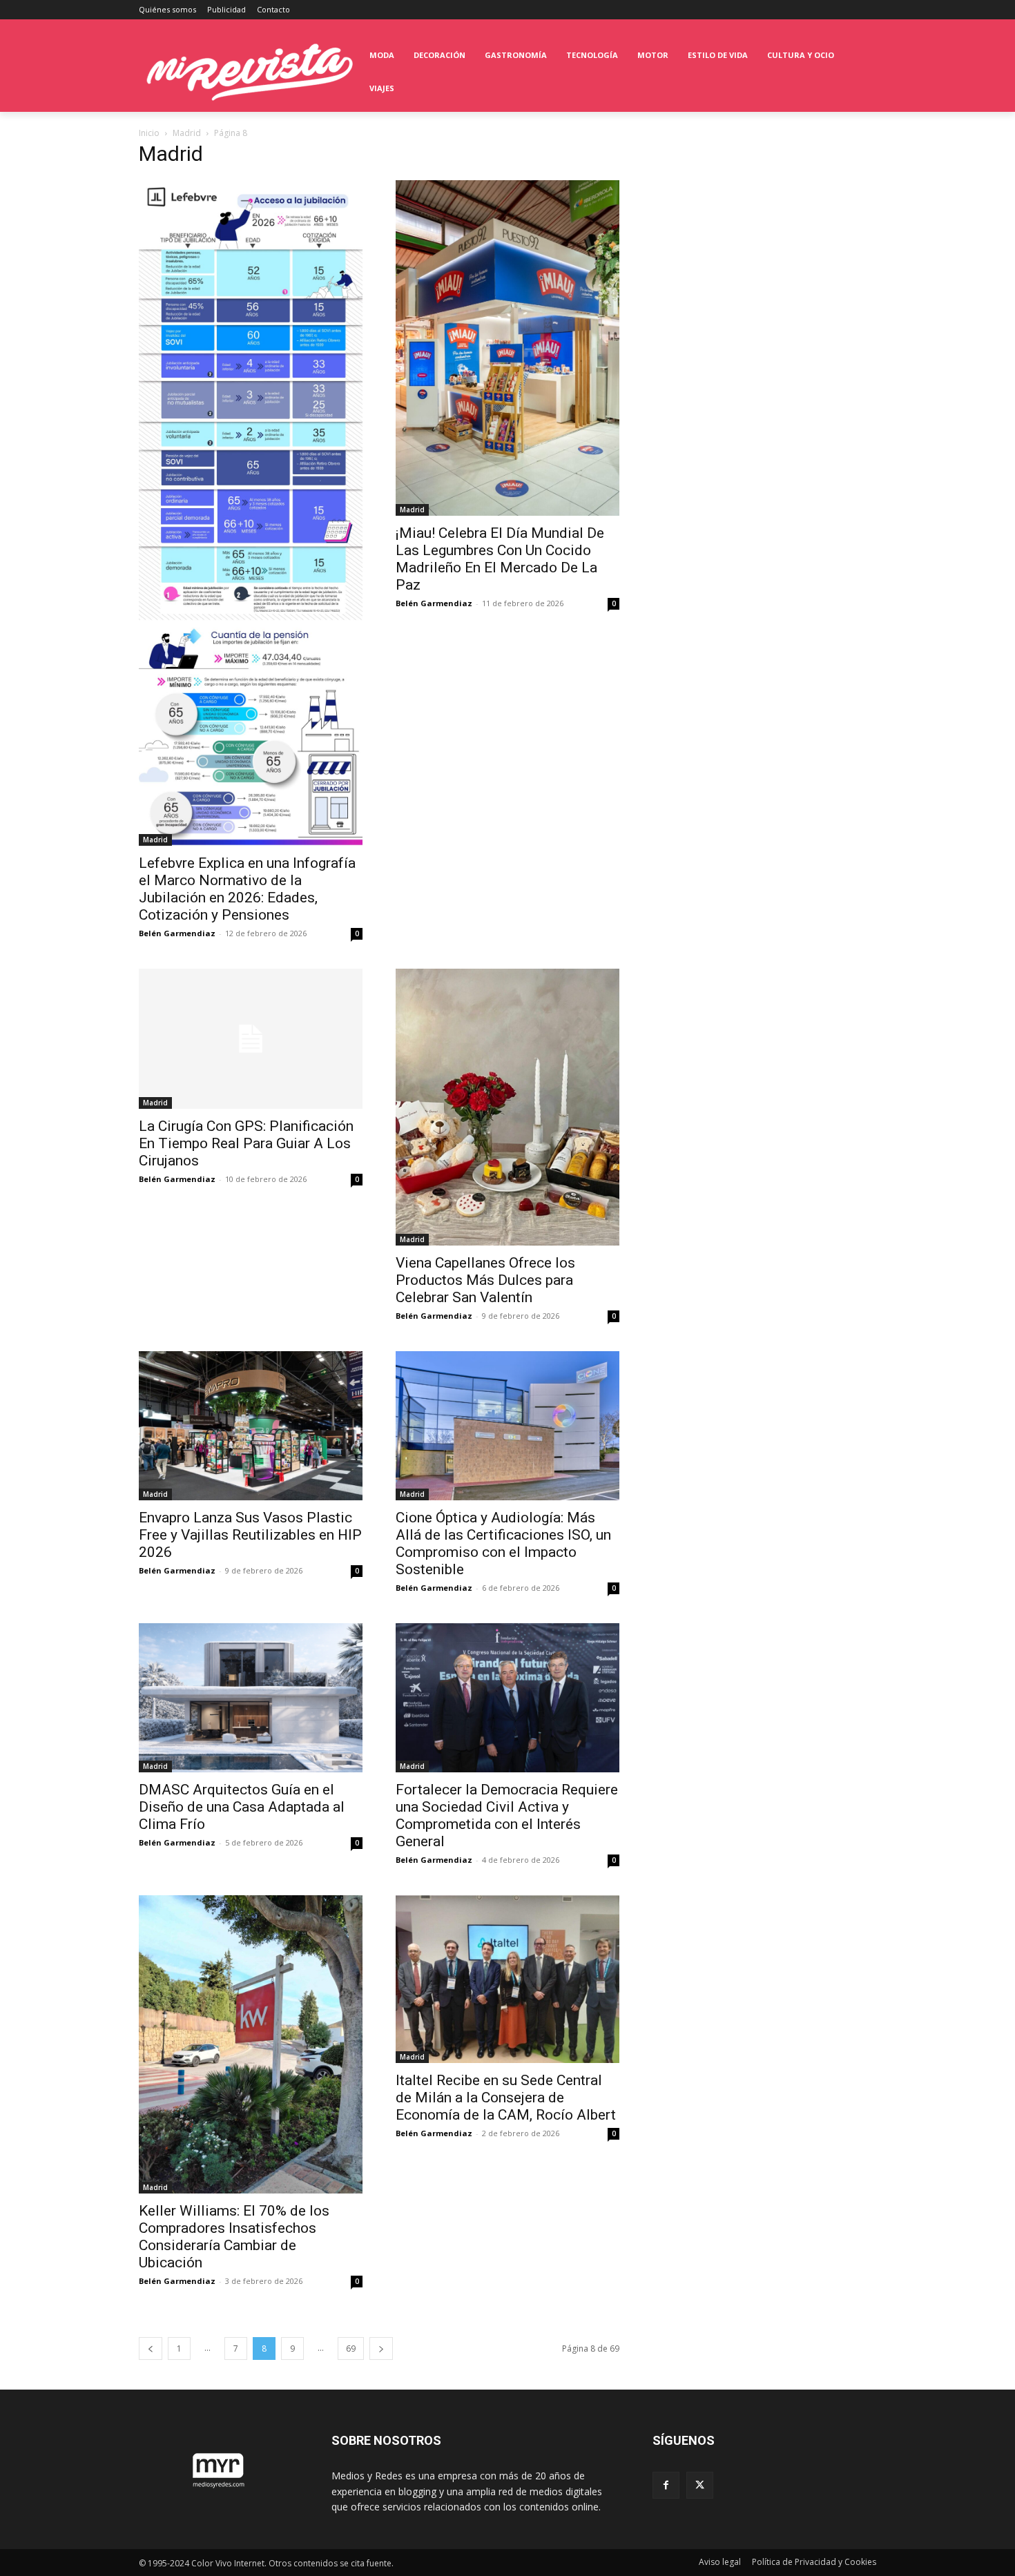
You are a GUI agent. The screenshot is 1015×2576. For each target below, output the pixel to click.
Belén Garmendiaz (177, 933)
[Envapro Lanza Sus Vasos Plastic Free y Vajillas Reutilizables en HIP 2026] (251, 1426)
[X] (700, 2485)
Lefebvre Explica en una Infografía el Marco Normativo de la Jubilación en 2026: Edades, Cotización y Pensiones (247, 889)
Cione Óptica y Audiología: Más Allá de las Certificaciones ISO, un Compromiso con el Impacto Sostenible (503, 1543)
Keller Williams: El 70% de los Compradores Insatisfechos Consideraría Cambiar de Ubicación (234, 2237)
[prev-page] (151, 2349)
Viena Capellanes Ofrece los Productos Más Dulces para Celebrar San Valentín (485, 1280)
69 (351, 2349)
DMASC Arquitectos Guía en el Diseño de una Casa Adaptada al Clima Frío (242, 1807)
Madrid (187, 133)
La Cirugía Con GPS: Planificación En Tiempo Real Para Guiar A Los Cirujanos (246, 1143)
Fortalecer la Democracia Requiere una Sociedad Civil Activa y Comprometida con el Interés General (507, 1815)
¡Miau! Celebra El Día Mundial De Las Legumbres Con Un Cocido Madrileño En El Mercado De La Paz (500, 559)
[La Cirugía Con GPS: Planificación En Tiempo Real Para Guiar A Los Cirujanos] (251, 1039)
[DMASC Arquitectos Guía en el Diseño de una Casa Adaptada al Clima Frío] (251, 1698)
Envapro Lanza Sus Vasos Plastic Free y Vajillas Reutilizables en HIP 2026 (250, 1535)
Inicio (149, 133)
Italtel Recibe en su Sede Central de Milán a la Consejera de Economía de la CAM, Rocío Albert (506, 2098)
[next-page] (381, 2349)
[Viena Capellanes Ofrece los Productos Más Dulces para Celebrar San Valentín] (507, 1107)
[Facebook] (666, 2485)
